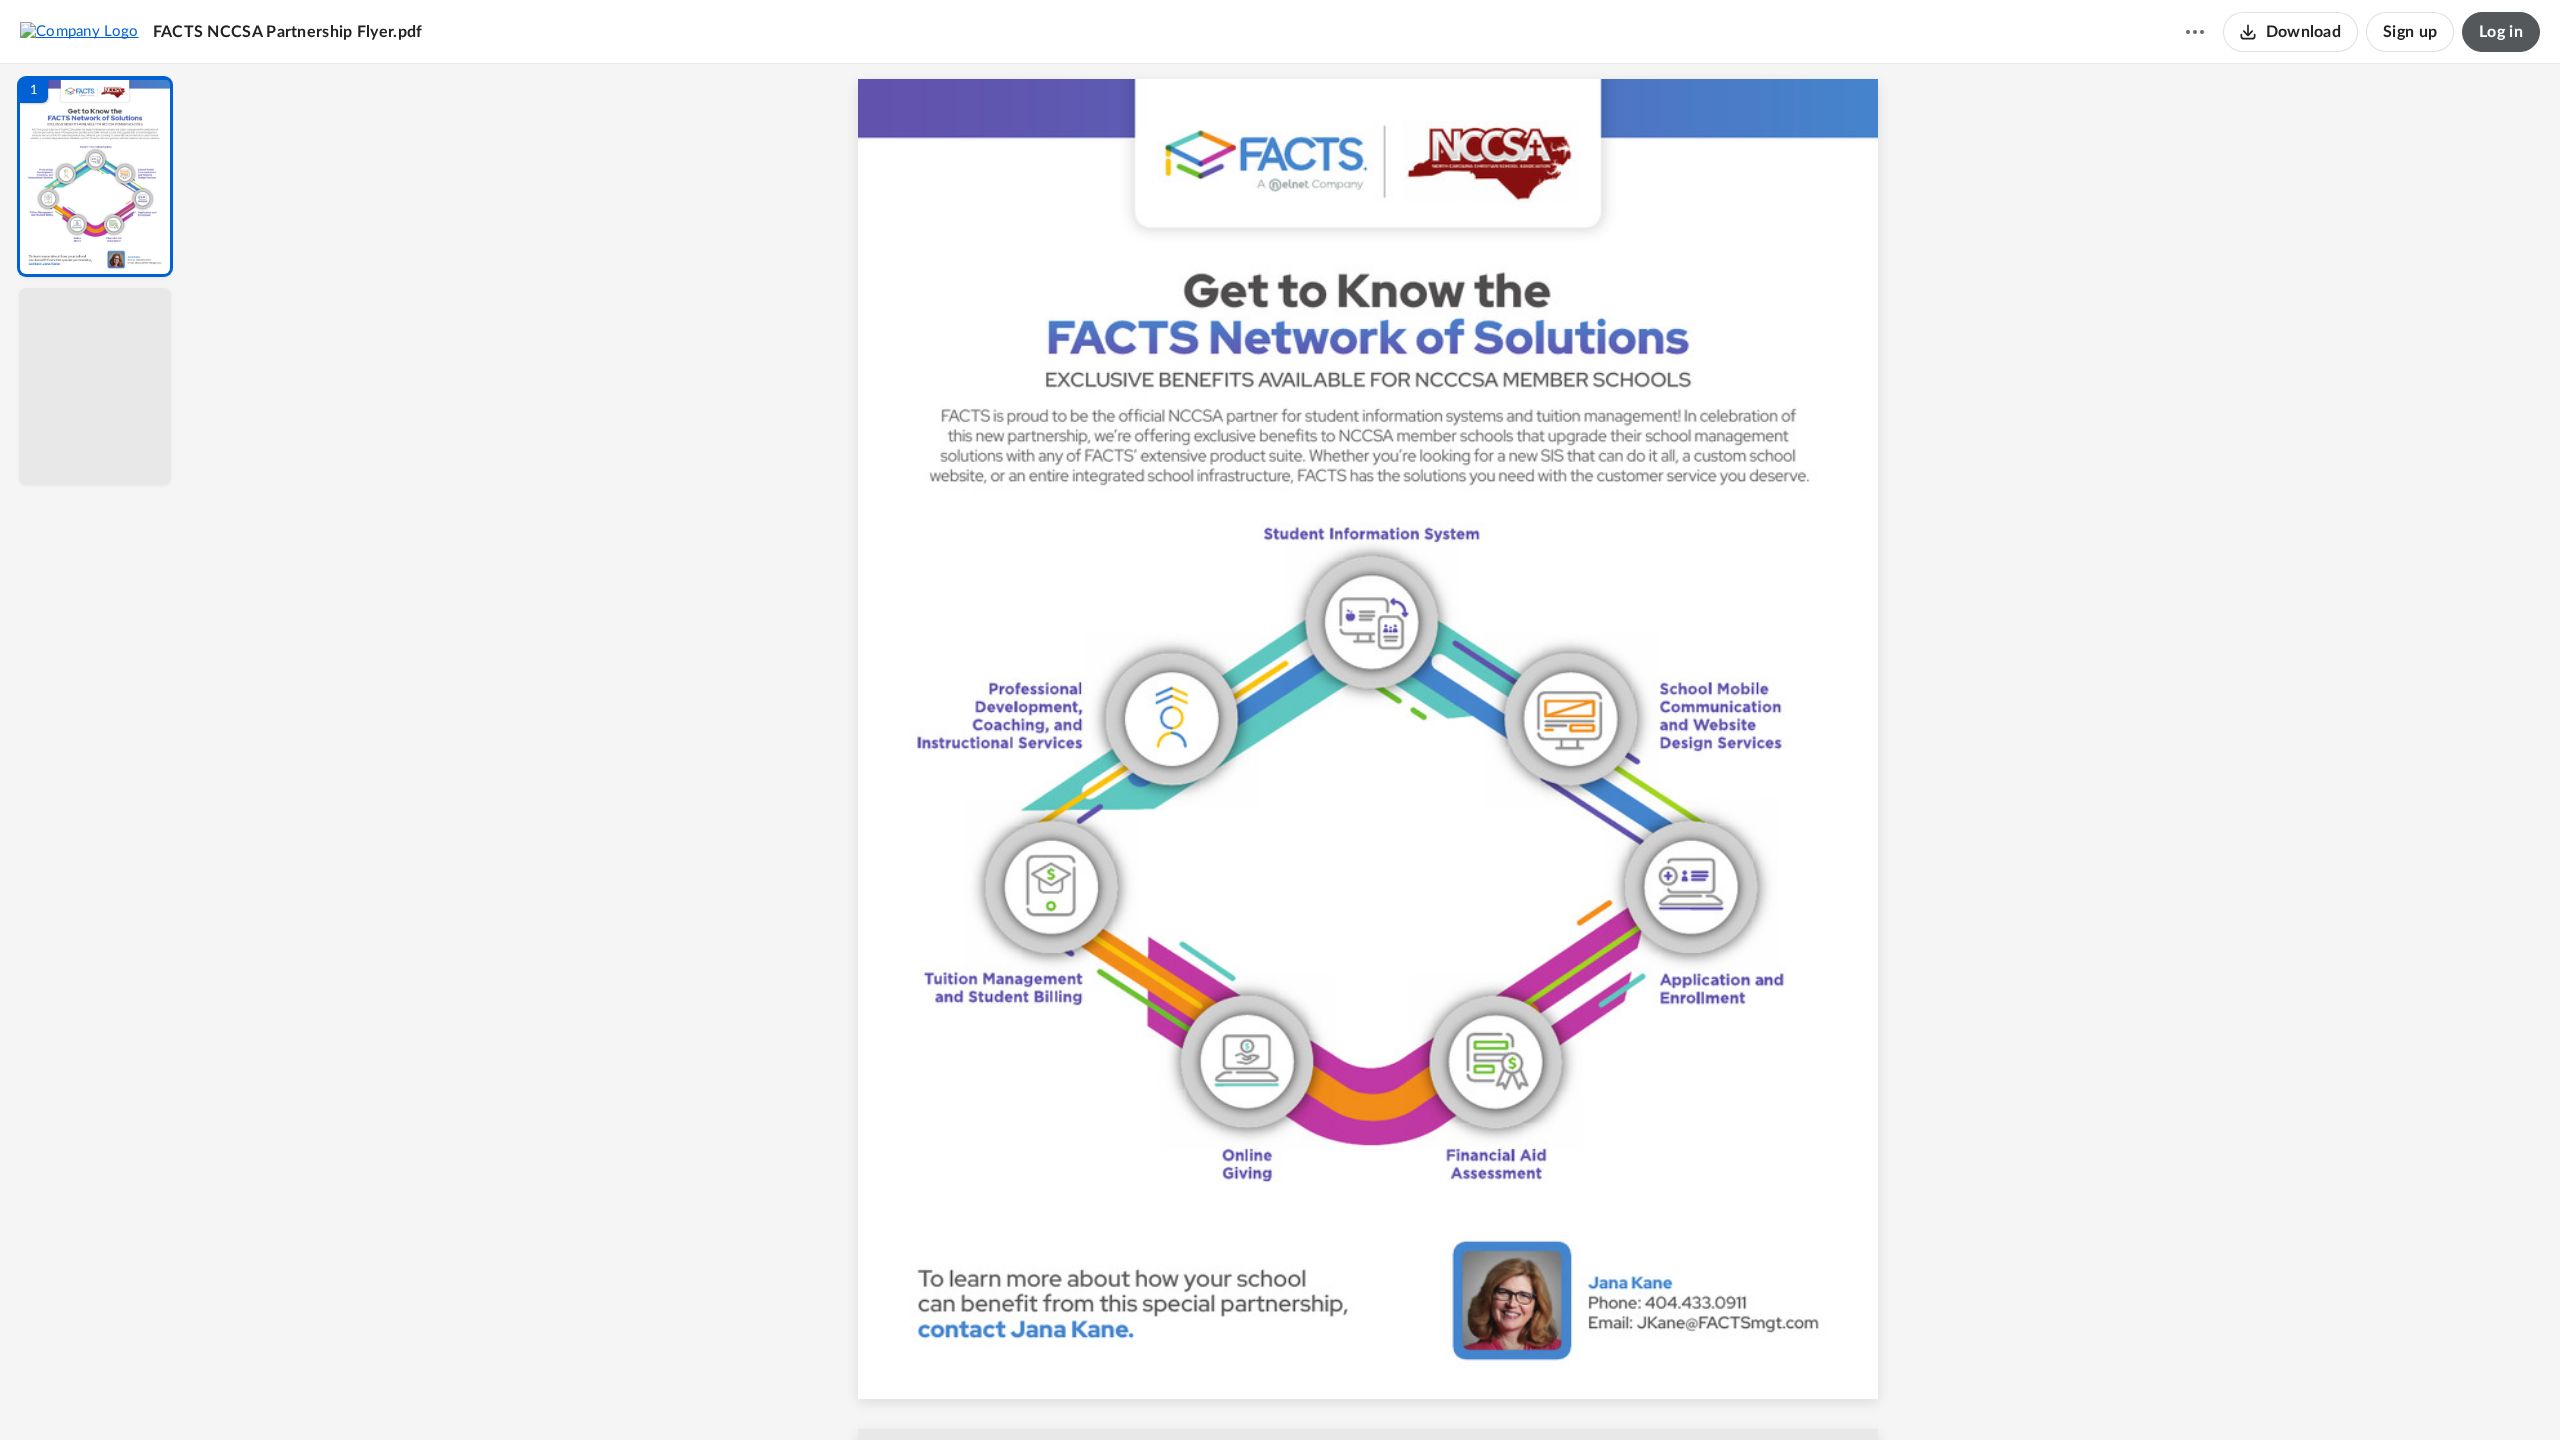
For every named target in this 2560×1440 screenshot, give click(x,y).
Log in (2501, 32)
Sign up (2410, 32)
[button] (95, 176)
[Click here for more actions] (2195, 32)
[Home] (79, 31)
